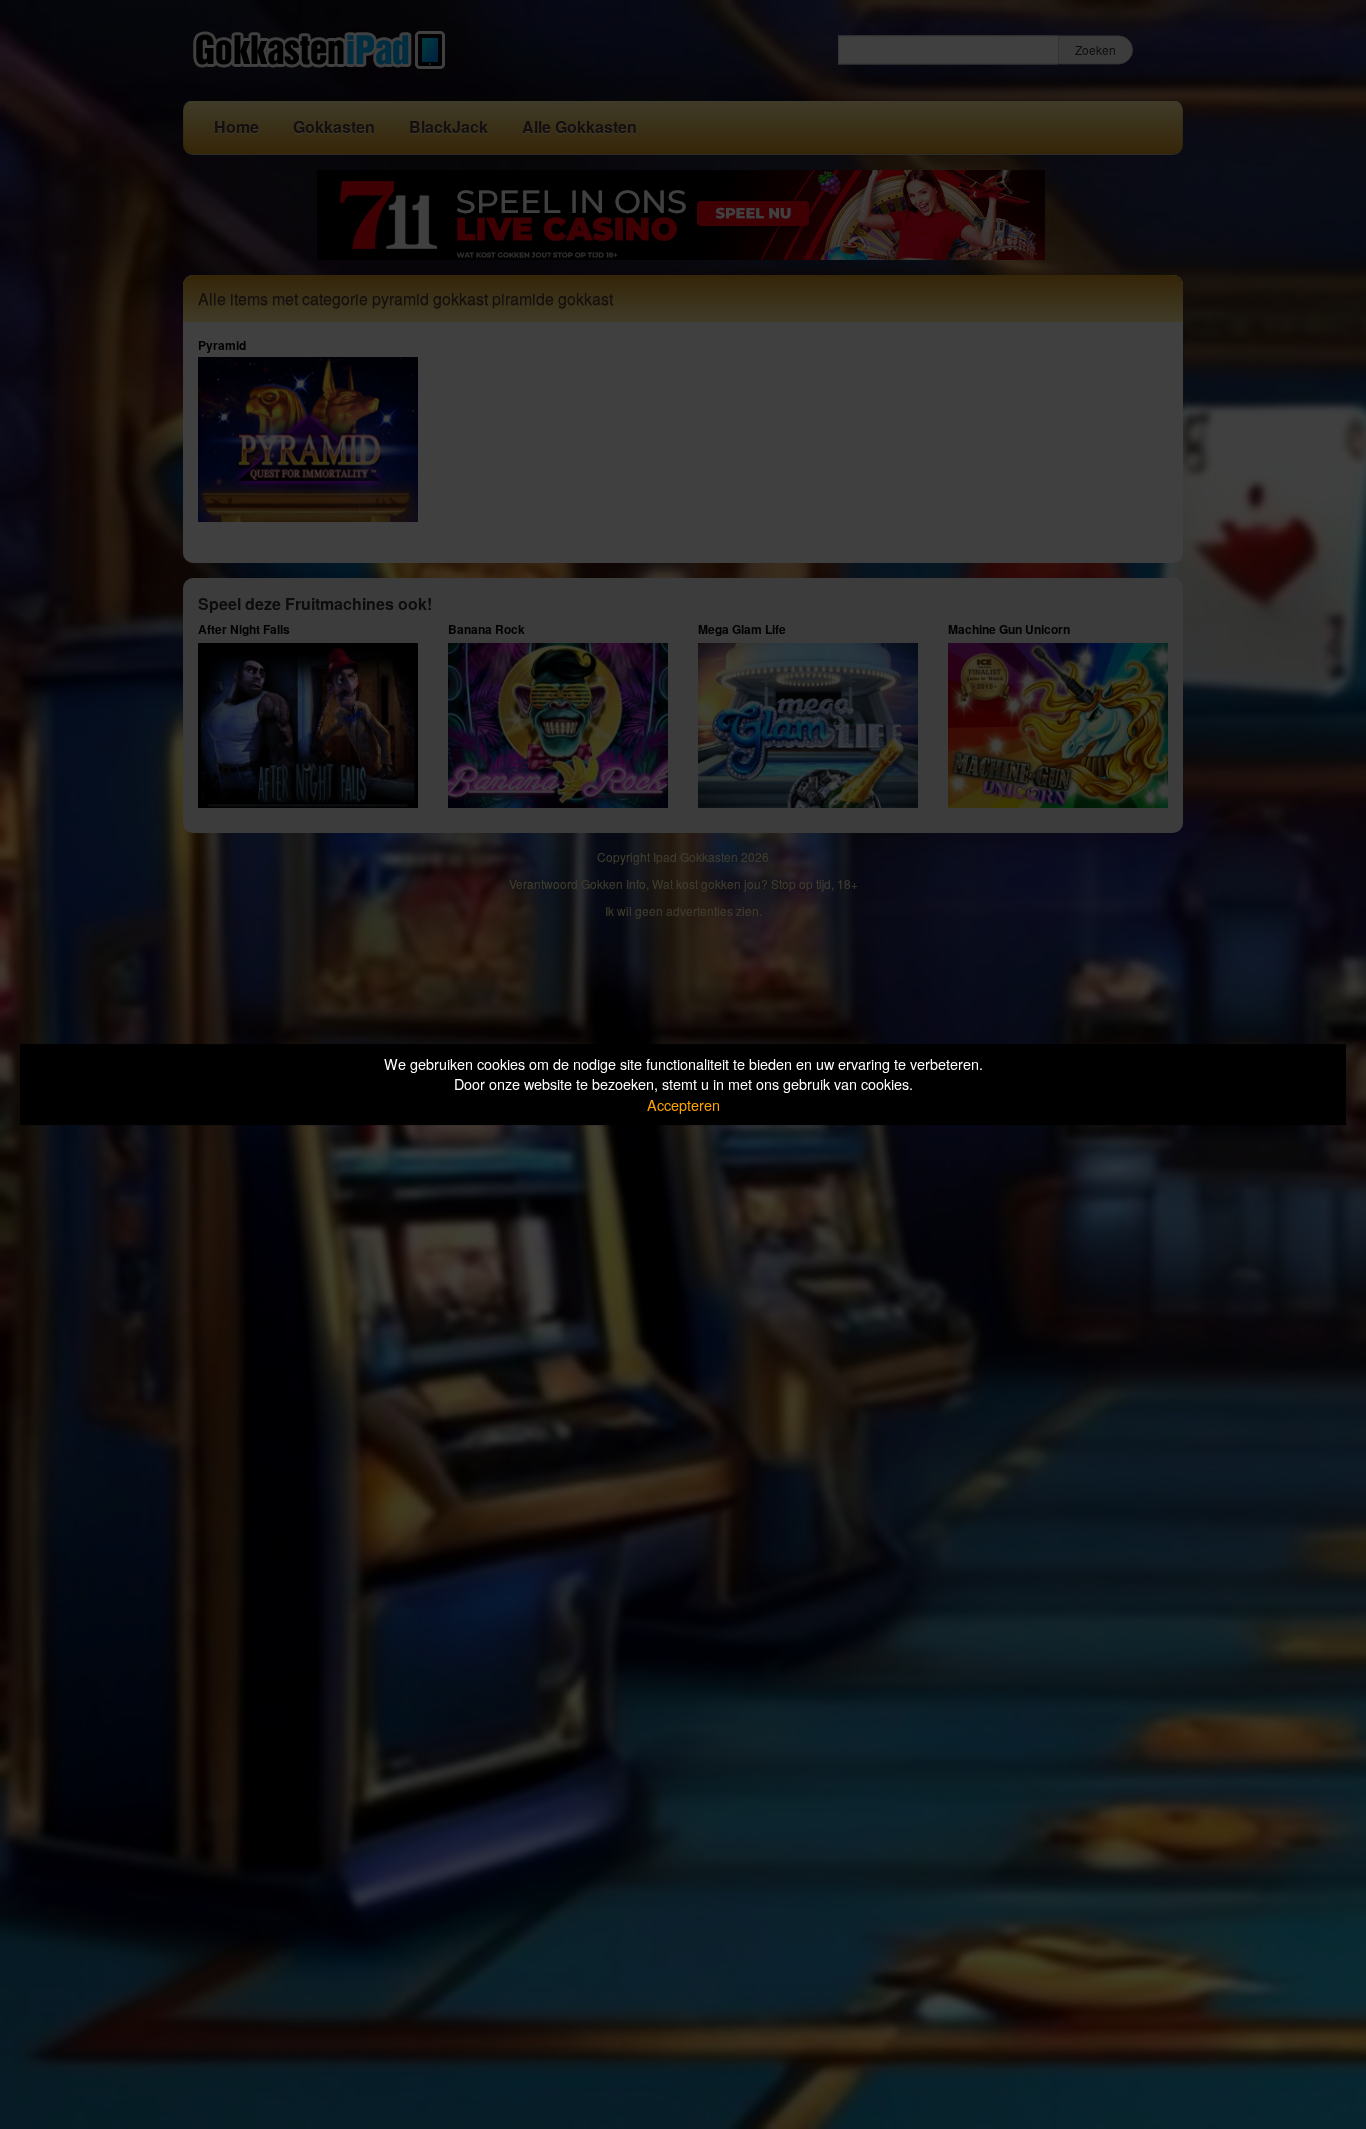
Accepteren (683, 1104)
